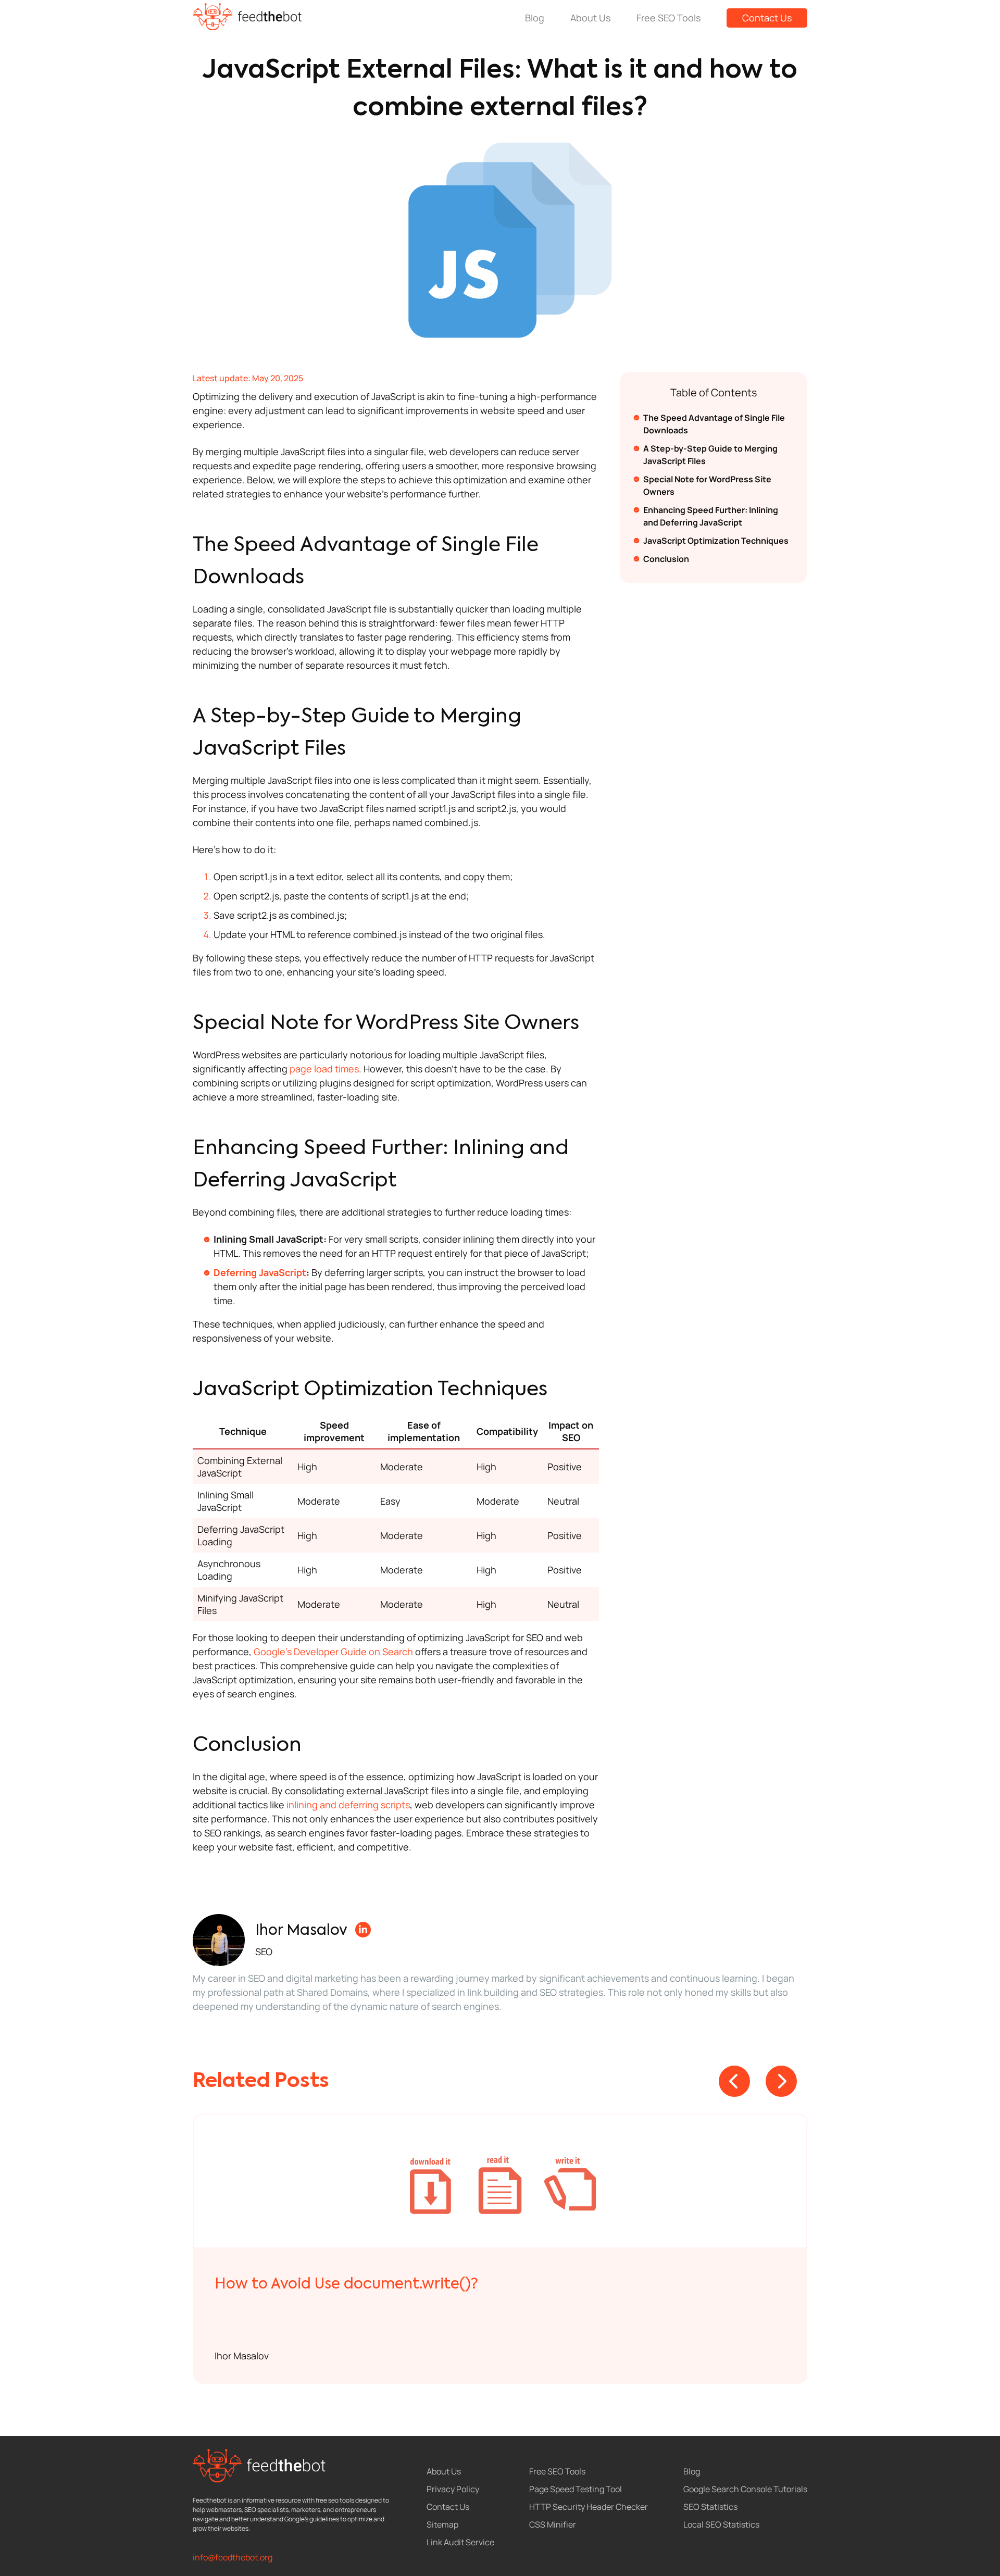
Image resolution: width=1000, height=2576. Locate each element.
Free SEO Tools (668, 18)
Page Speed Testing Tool (576, 2489)
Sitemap (442, 2524)
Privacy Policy (453, 2489)
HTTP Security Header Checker (589, 2507)
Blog (535, 18)
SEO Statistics (710, 2507)
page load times (324, 1069)
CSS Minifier (553, 2524)
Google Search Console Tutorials (745, 2489)
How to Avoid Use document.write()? (346, 2284)
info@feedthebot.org (233, 2557)
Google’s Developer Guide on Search (333, 1652)
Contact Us (767, 18)
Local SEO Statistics (721, 2524)
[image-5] (501, 2181)
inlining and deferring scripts (348, 1805)
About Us (590, 18)
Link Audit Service (460, 2542)
